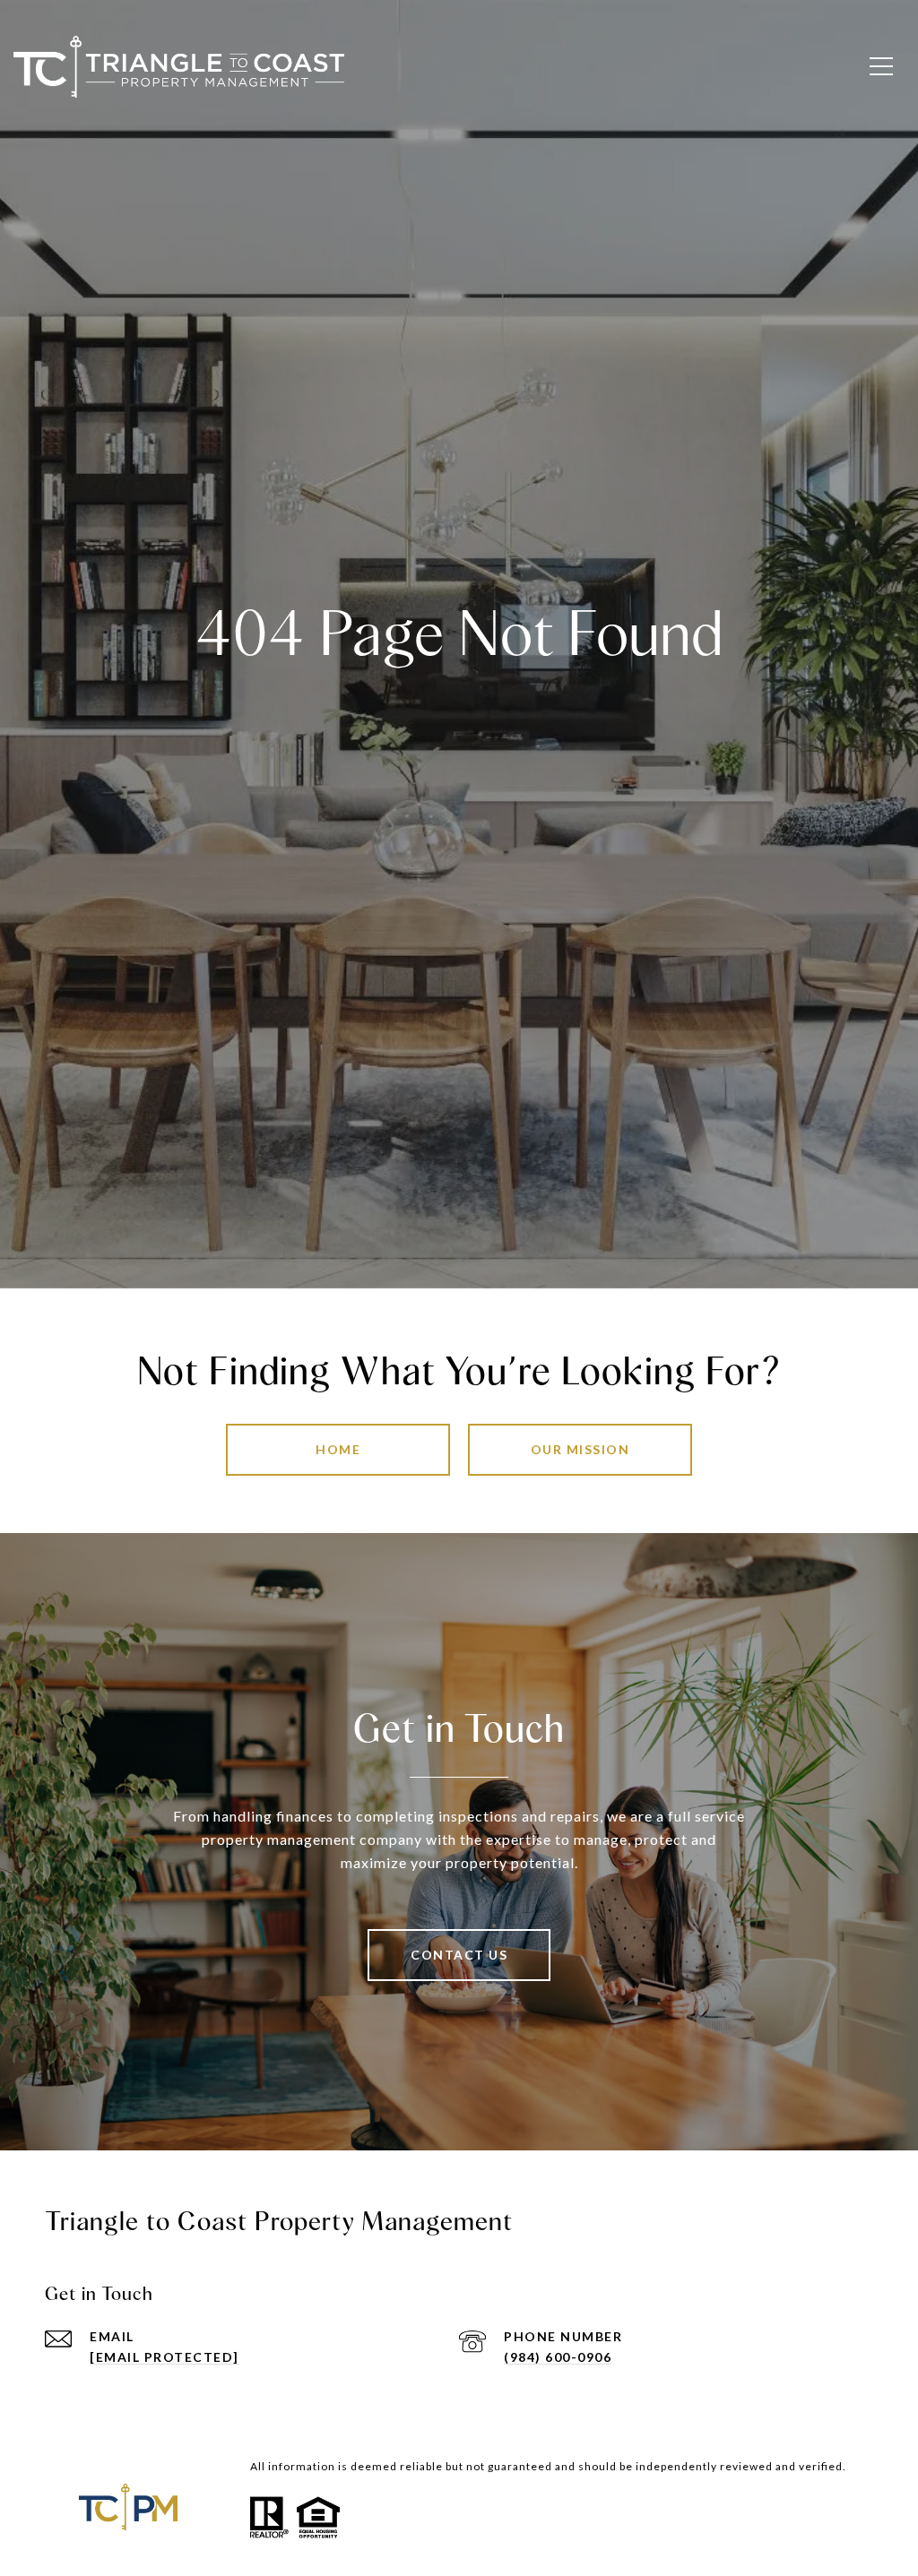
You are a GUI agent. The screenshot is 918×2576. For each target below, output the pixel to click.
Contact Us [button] (459, 1955)
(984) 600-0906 (558, 2357)
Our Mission (580, 1449)
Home (338, 1449)
